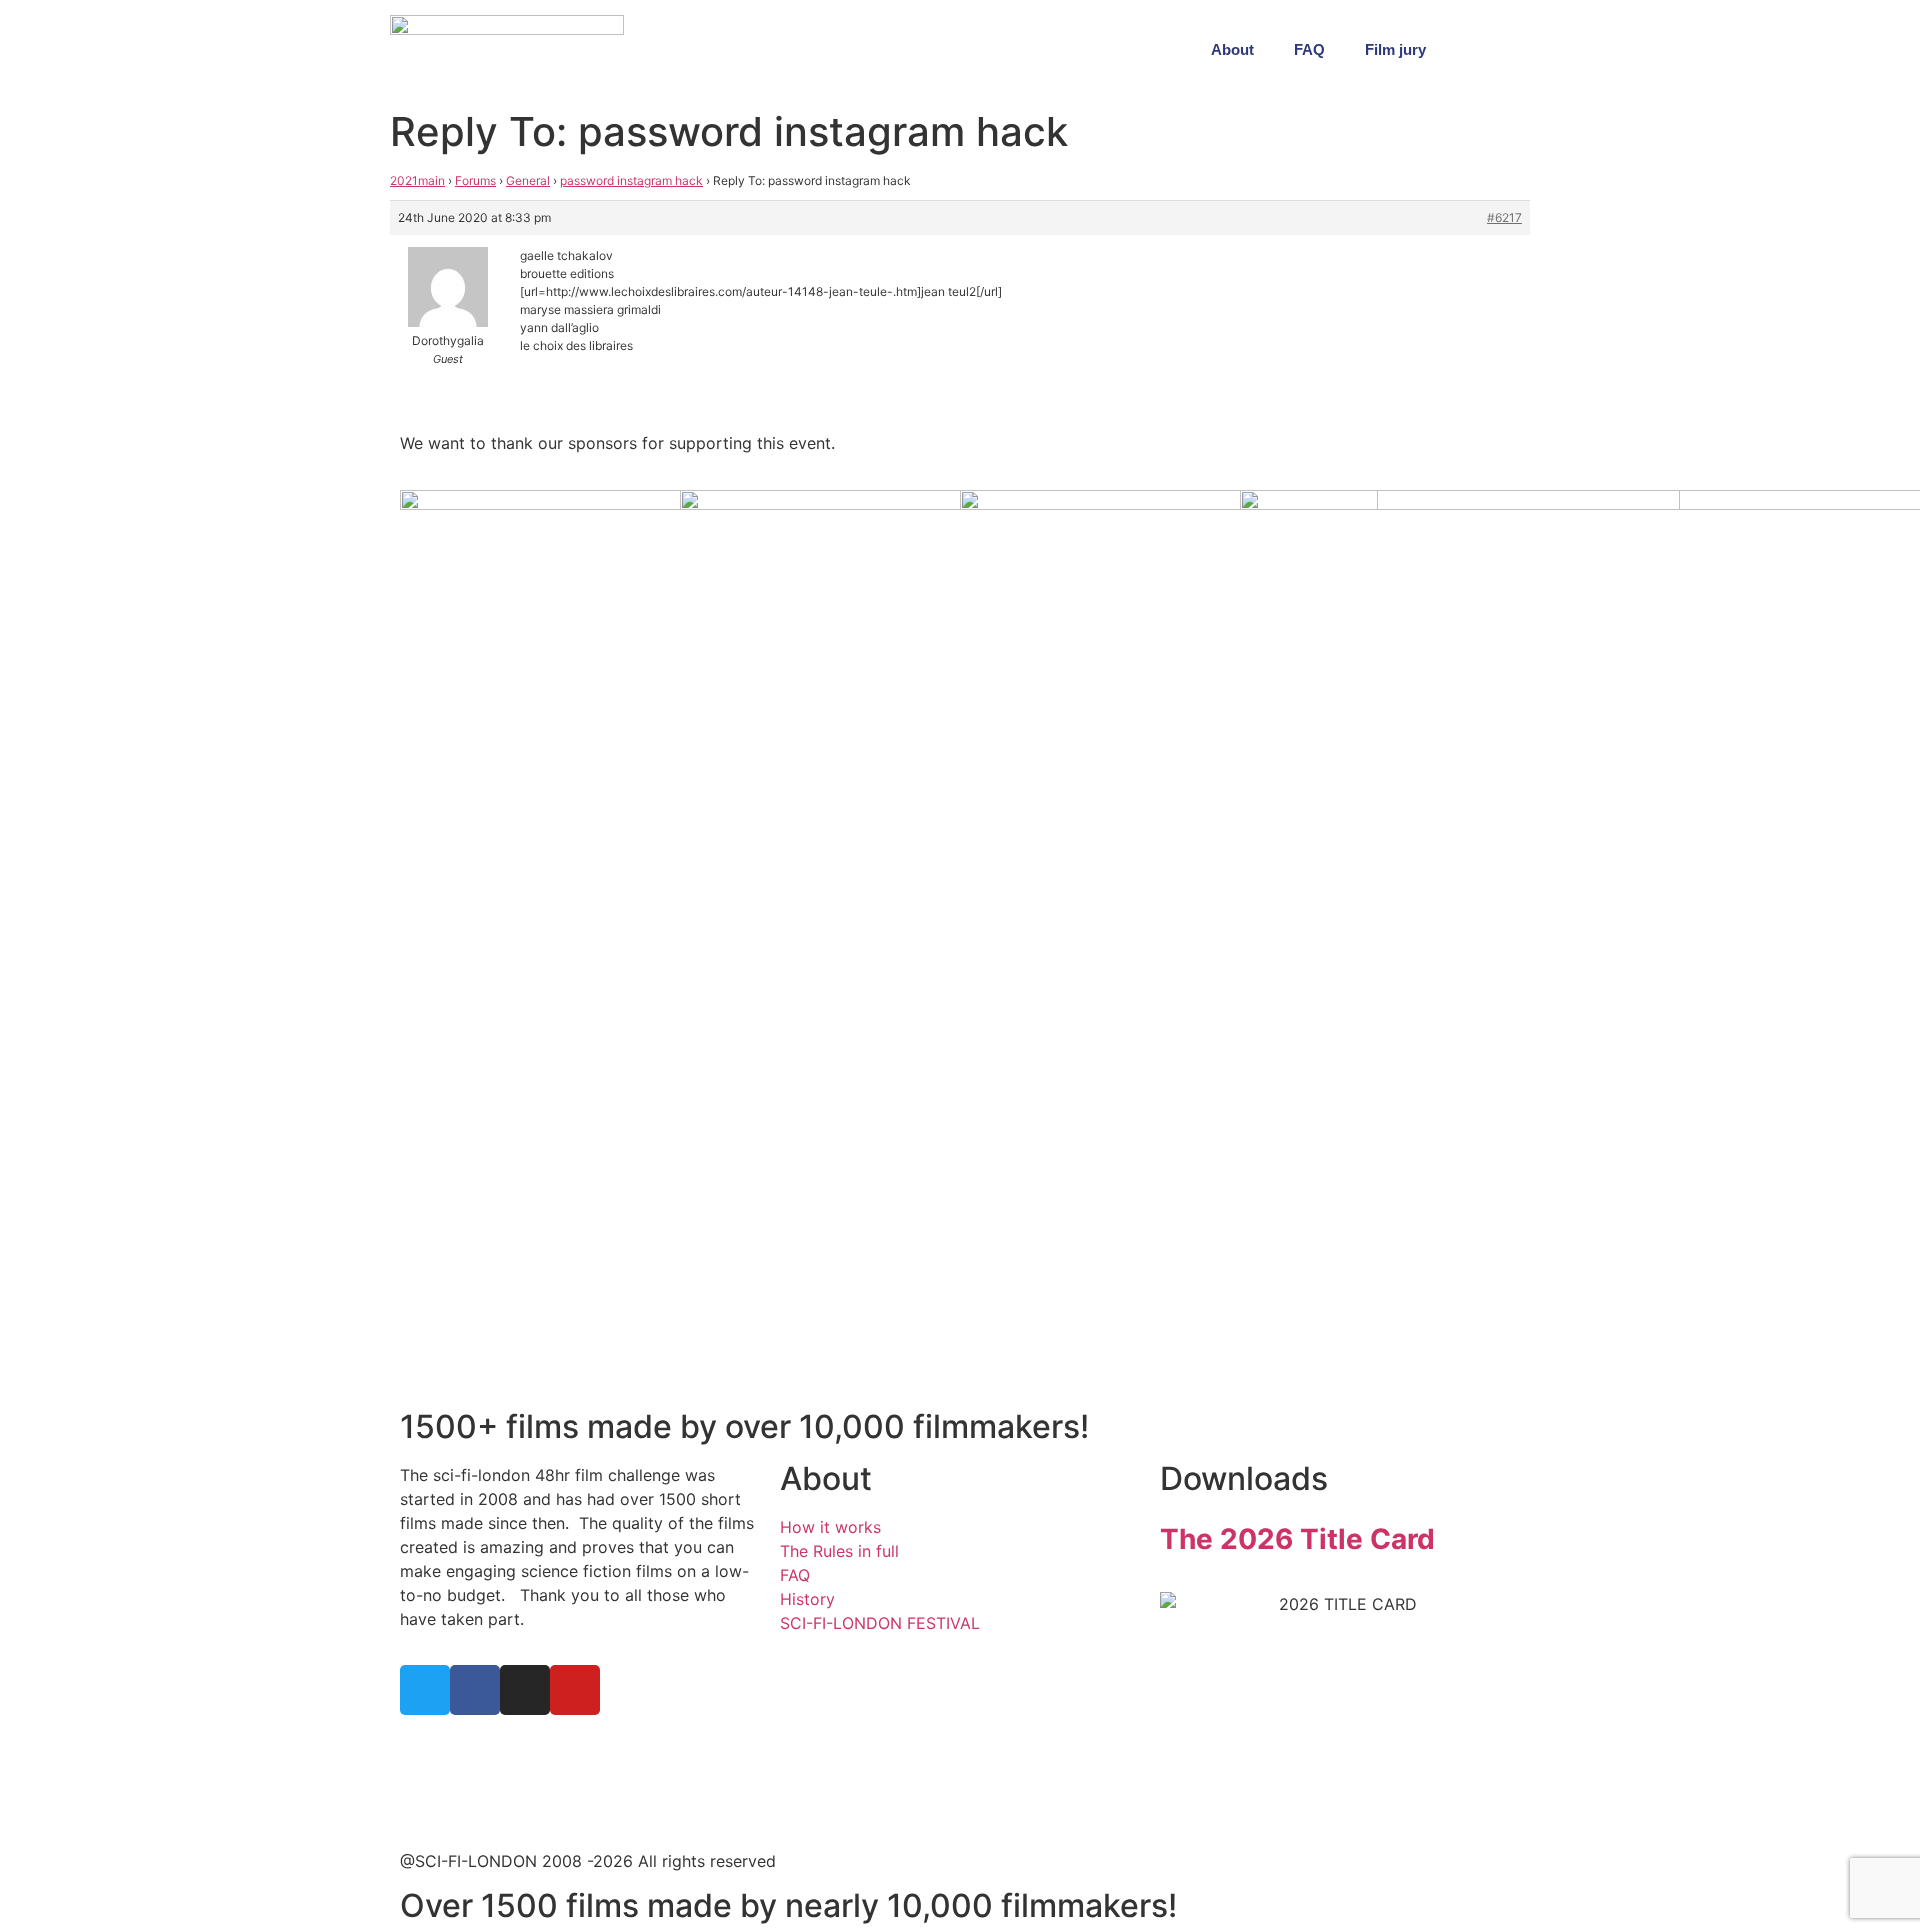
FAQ (1309, 49)
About (1232, 49)
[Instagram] (525, 1690)
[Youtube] (575, 1690)
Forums (475, 180)
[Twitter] (425, 1690)
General (528, 180)
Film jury (1395, 49)
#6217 (1504, 217)
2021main (417, 180)
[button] (1510, 50)
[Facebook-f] (475, 1690)
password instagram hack (631, 180)
